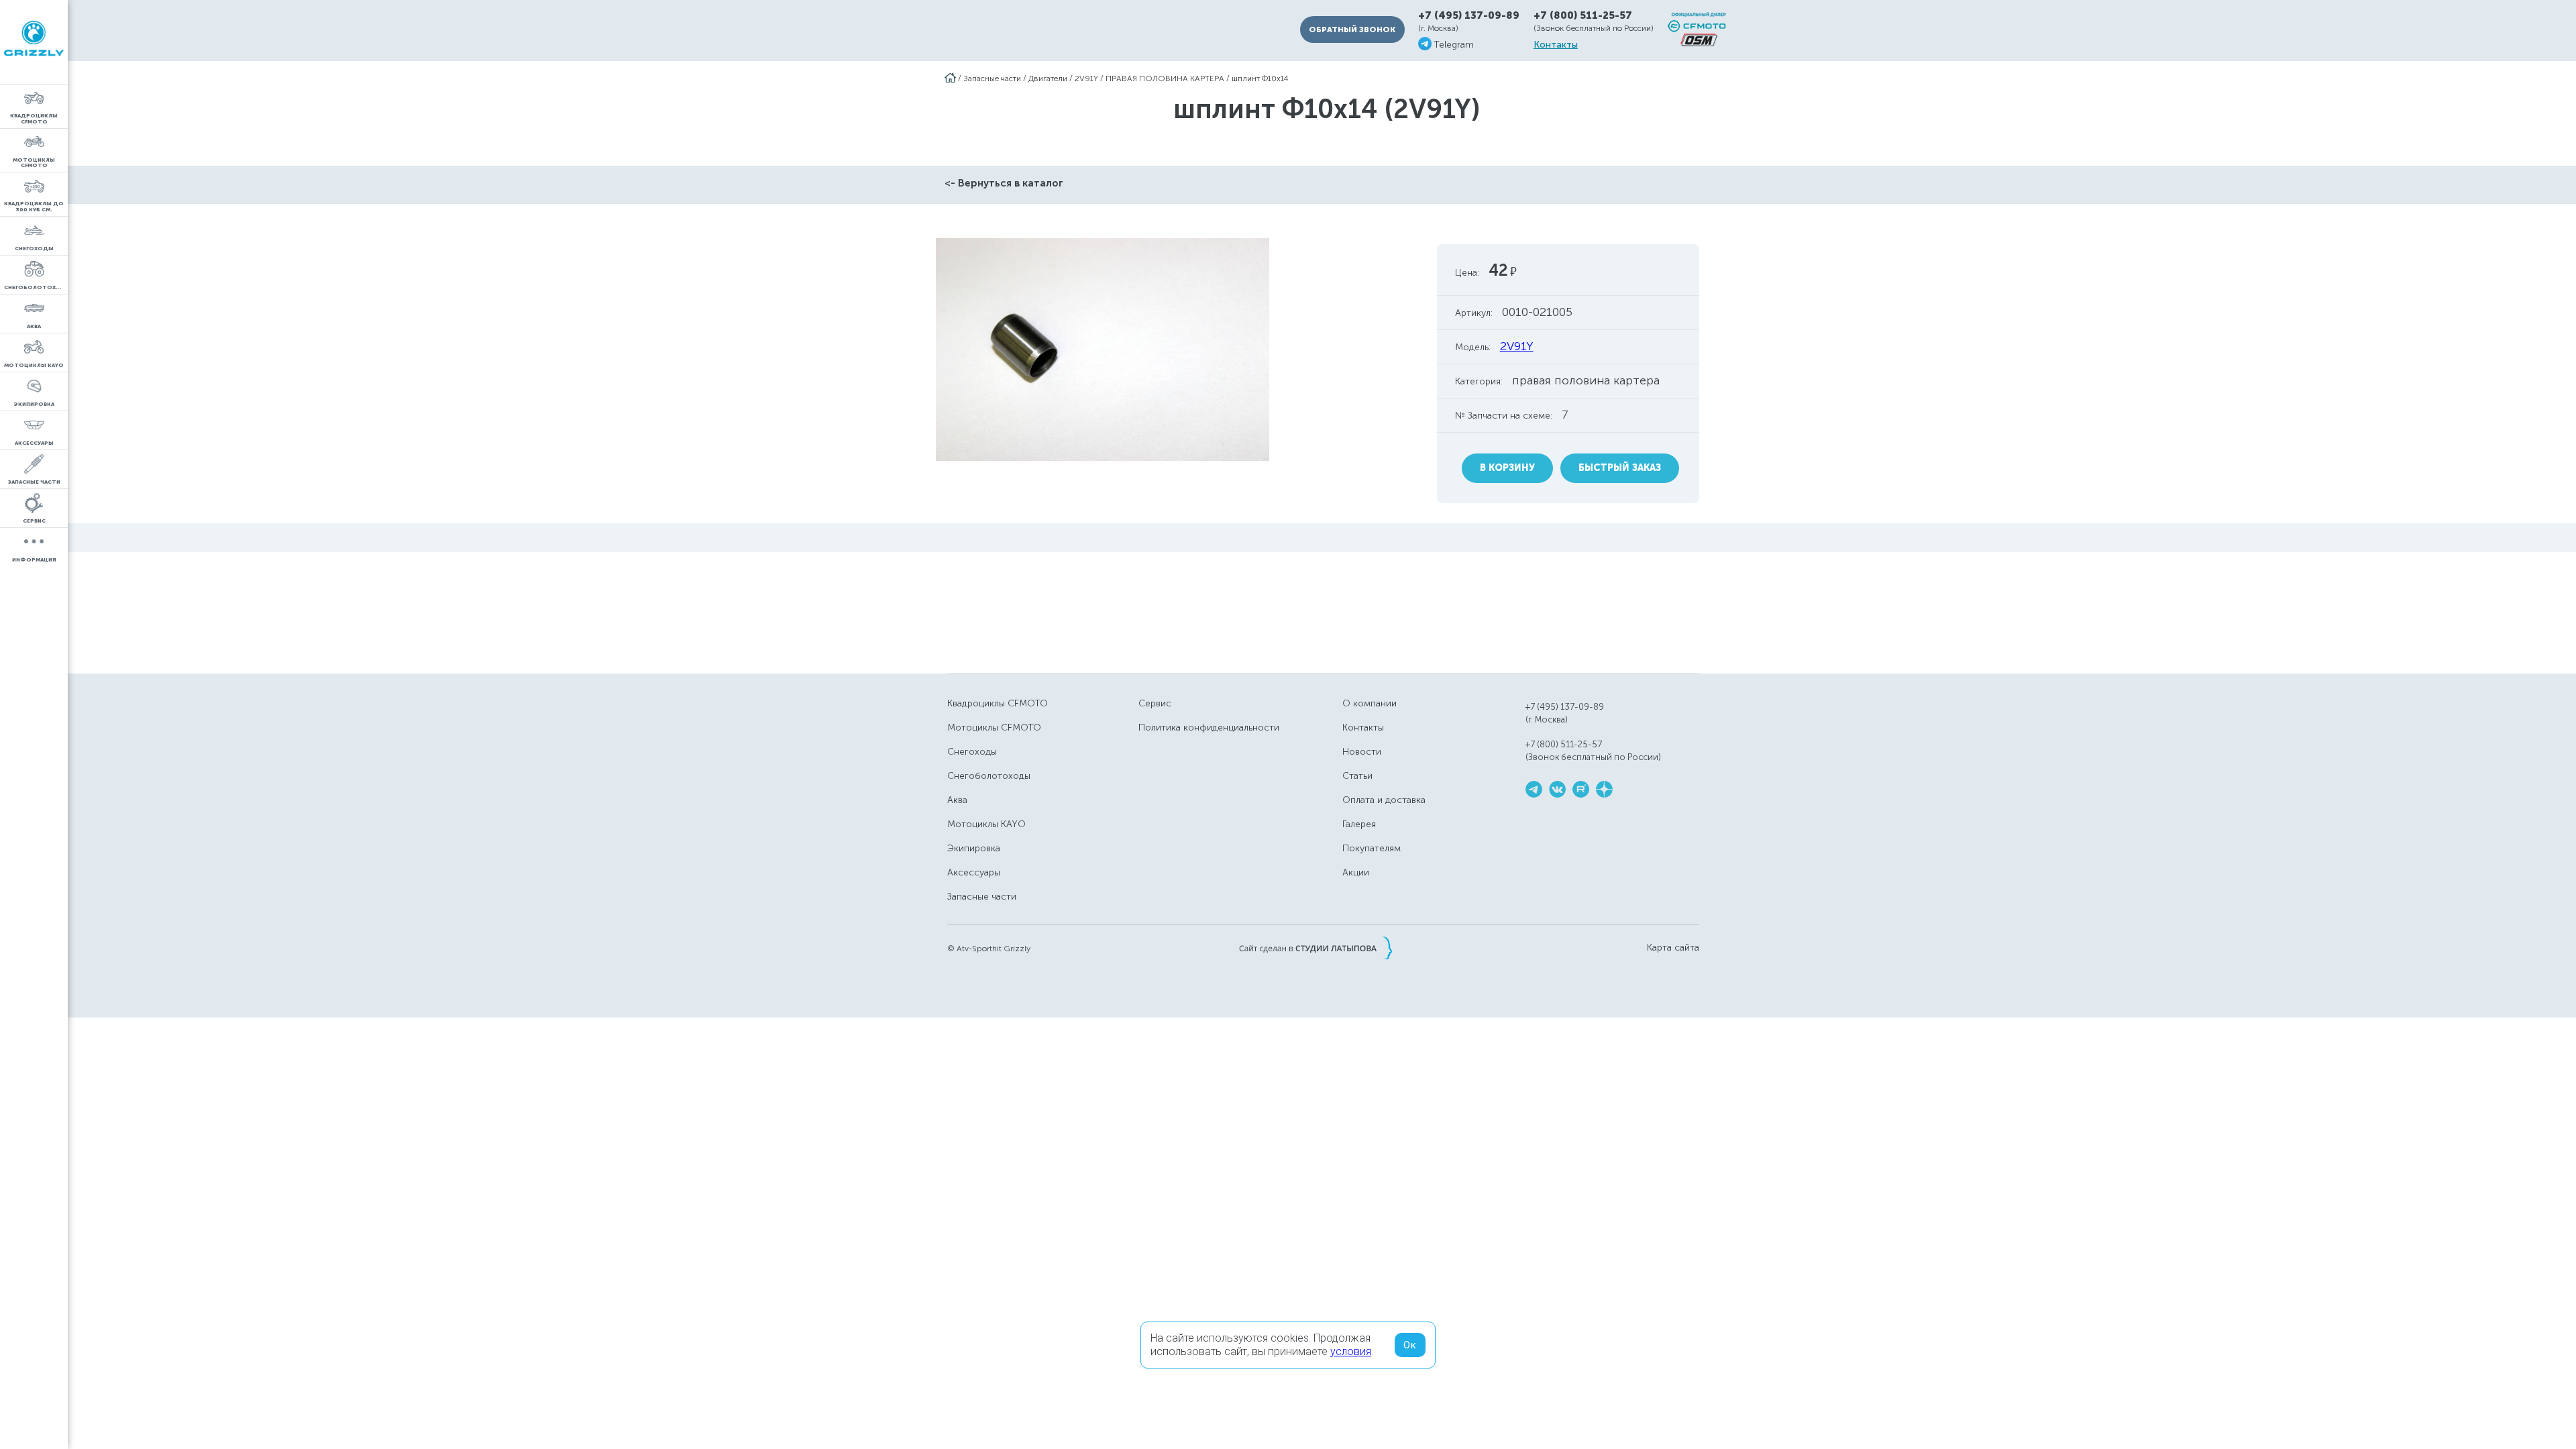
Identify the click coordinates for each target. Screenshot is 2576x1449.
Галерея (1359, 824)
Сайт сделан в (1316, 948)
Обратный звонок (1352, 30)
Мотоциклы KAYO (986, 824)
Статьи (1357, 776)
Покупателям (1372, 848)
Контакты (1556, 45)
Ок (1410, 1345)
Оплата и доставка (1384, 800)
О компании (1370, 703)
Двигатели (1048, 78)
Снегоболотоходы (989, 776)
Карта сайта (1673, 948)
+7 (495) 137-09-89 (1469, 16)
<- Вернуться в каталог (1004, 183)
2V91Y (1086, 78)
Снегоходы (972, 752)
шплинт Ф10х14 (1260, 78)
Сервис (1155, 703)
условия (1351, 1351)
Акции (1356, 872)
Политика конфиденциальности (1209, 728)
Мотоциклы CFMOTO (994, 728)
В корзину (1507, 468)
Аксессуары (974, 872)
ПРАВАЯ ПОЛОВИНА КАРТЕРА (1165, 78)
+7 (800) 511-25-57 (1583, 15)
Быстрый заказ (1620, 468)
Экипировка (974, 848)
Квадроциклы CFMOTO (998, 703)
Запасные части (992, 78)
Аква (957, 800)
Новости (1362, 752)
